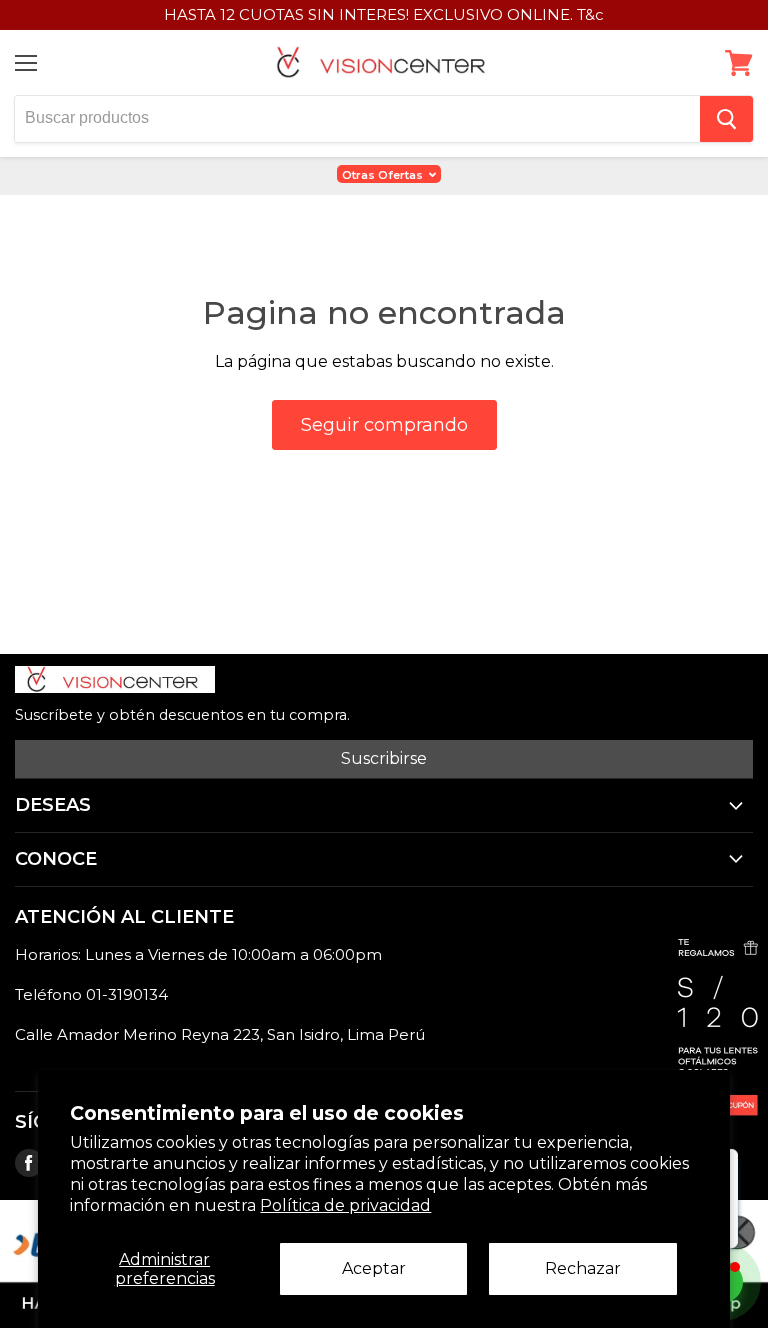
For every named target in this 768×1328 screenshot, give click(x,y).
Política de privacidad (345, 1205)
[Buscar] (726, 119)
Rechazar (583, 1268)
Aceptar (374, 1268)
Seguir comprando (384, 425)
